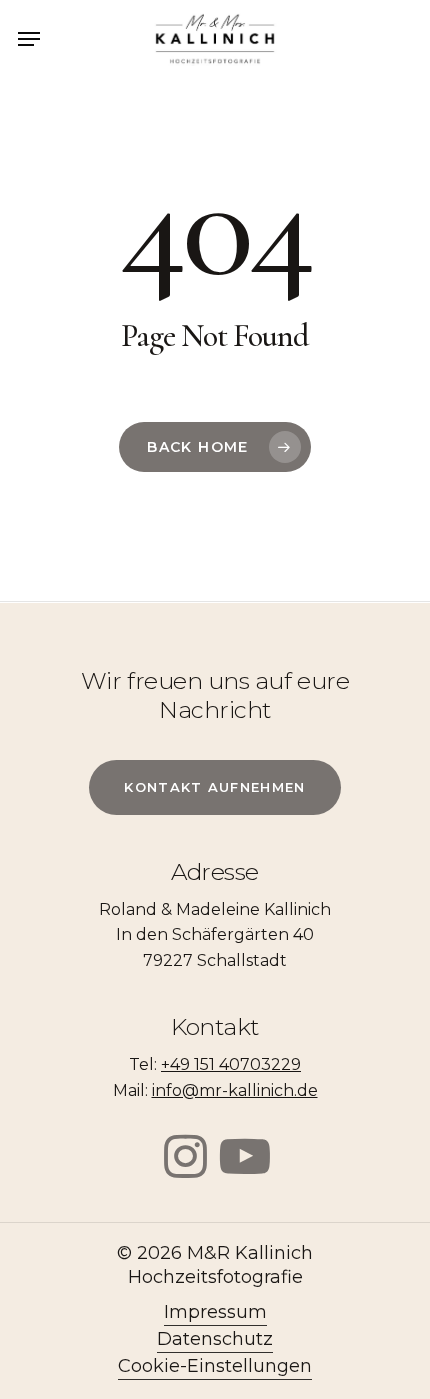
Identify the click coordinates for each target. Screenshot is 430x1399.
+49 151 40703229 (231, 1064)
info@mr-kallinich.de (235, 1090)
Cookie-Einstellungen (215, 1366)
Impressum (215, 1312)
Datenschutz (215, 1339)
